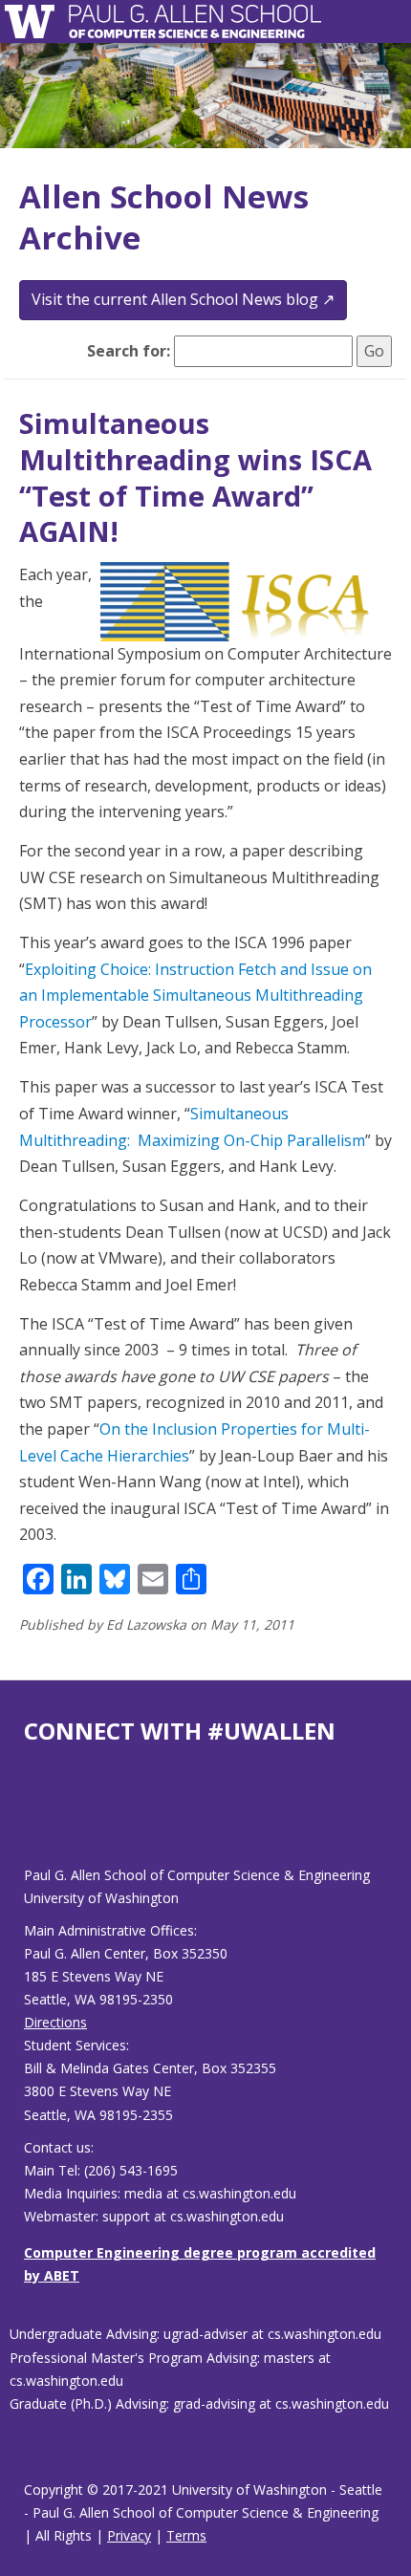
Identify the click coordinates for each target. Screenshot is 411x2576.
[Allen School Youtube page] (38, 1820)
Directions (55, 2022)
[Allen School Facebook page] (29, 1820)
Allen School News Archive (164, 217)
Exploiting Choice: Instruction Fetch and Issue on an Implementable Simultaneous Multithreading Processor (195, 996)
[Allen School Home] (35, 22)
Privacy (129, 2535)
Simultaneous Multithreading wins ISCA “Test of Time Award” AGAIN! (195, 477)
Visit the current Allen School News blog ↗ (183, 299)
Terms (186, 2535)
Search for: (129, 351)
